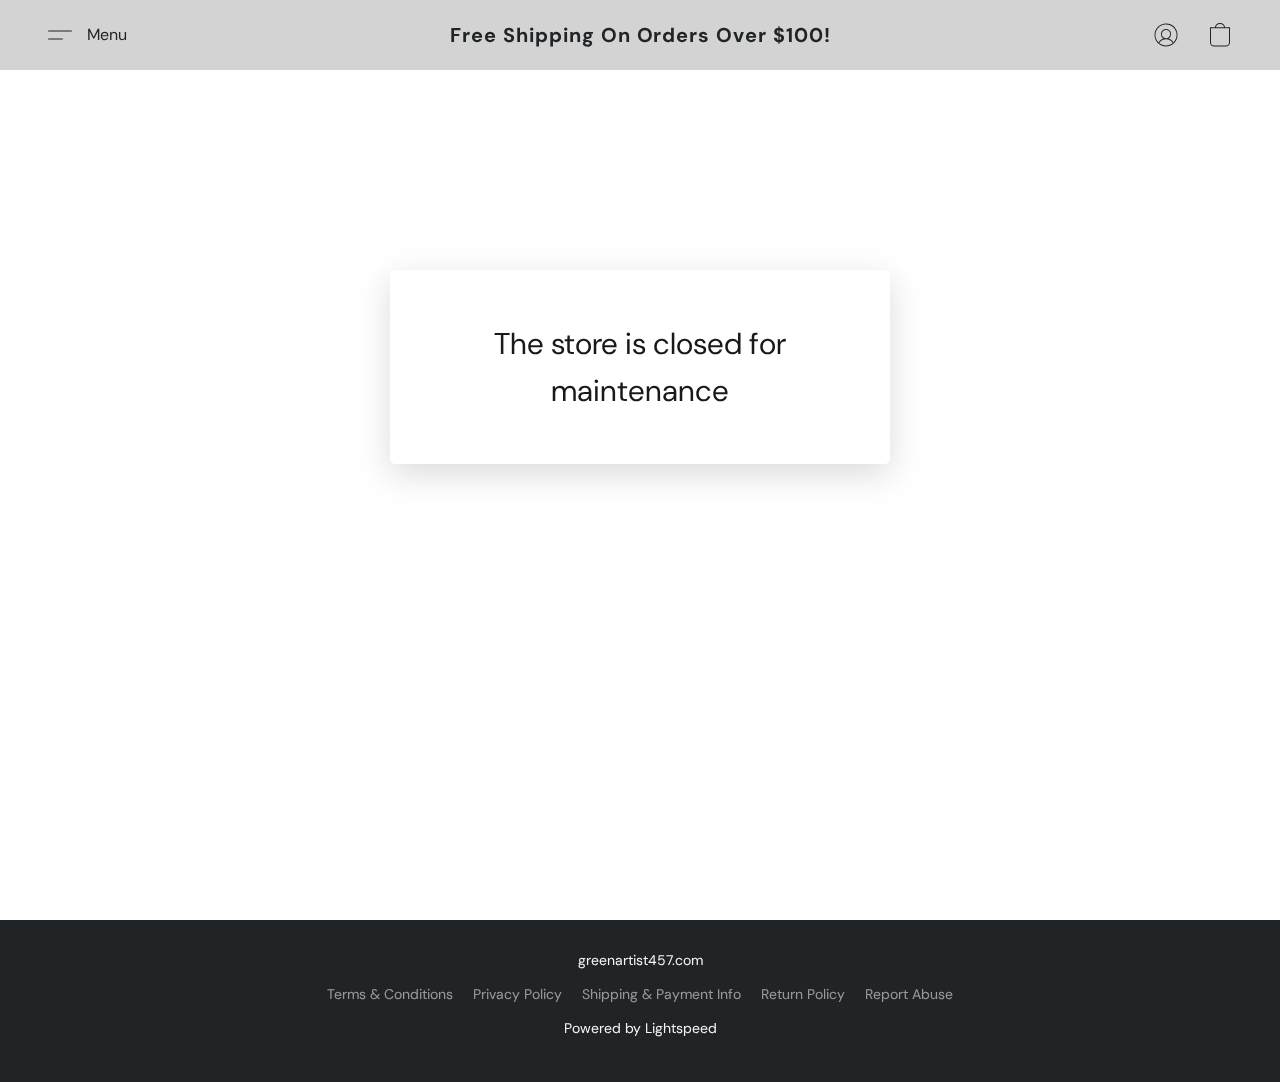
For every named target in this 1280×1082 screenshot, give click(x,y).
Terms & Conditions (390, 994)
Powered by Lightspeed (640, 1028)
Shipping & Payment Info (661, 994)
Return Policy (803, 994)
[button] (640, 35)
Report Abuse (909, 994)
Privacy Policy (517, 994)
